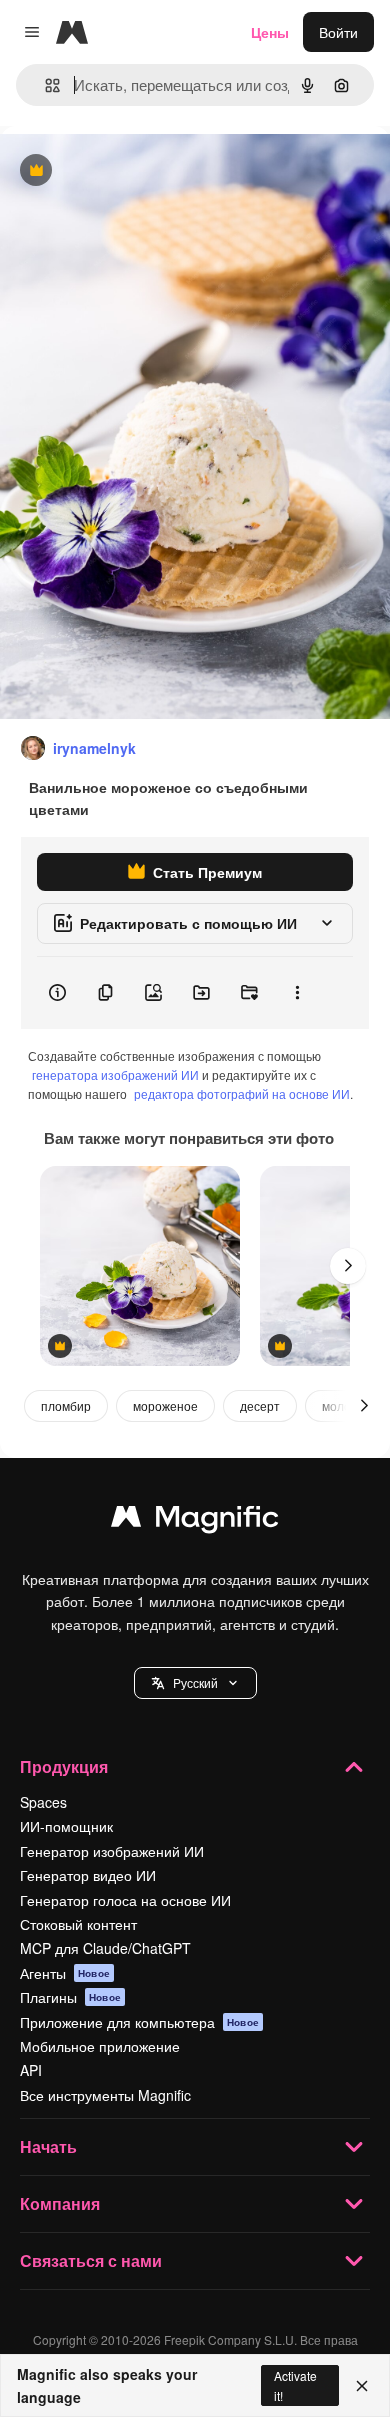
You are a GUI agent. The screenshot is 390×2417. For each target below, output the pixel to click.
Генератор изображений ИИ (112, 1851)
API (31, 2070)
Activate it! (295, 2385)
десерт (260, 1405)
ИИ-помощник (66, 1826)
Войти (338, 32)
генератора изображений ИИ (115, 1074)
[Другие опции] (297, 993)
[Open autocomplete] (44, 85)
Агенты (65, 1973)
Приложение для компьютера (139, 2022)
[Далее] (348, 1266)
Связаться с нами (91, 2260)
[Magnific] (195, 1521)
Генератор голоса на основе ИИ (125, 1900)
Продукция (64, 1766)
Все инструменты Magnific (105, 2095)
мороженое (165, 1405)
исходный (134, 171)
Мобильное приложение (100, 2046)
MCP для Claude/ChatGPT (105, 1948)
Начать (48, 2146)
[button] (195, 1683)
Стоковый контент (78, 1924)
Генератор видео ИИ (88, 1875)
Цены (270, 32)
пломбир (66, 1405)
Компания (60, 2203)
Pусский (195, 1682)
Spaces (43, 1802)
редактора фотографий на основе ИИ (242, 1093)
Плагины (70, 1997)
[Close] (362, 2386)
